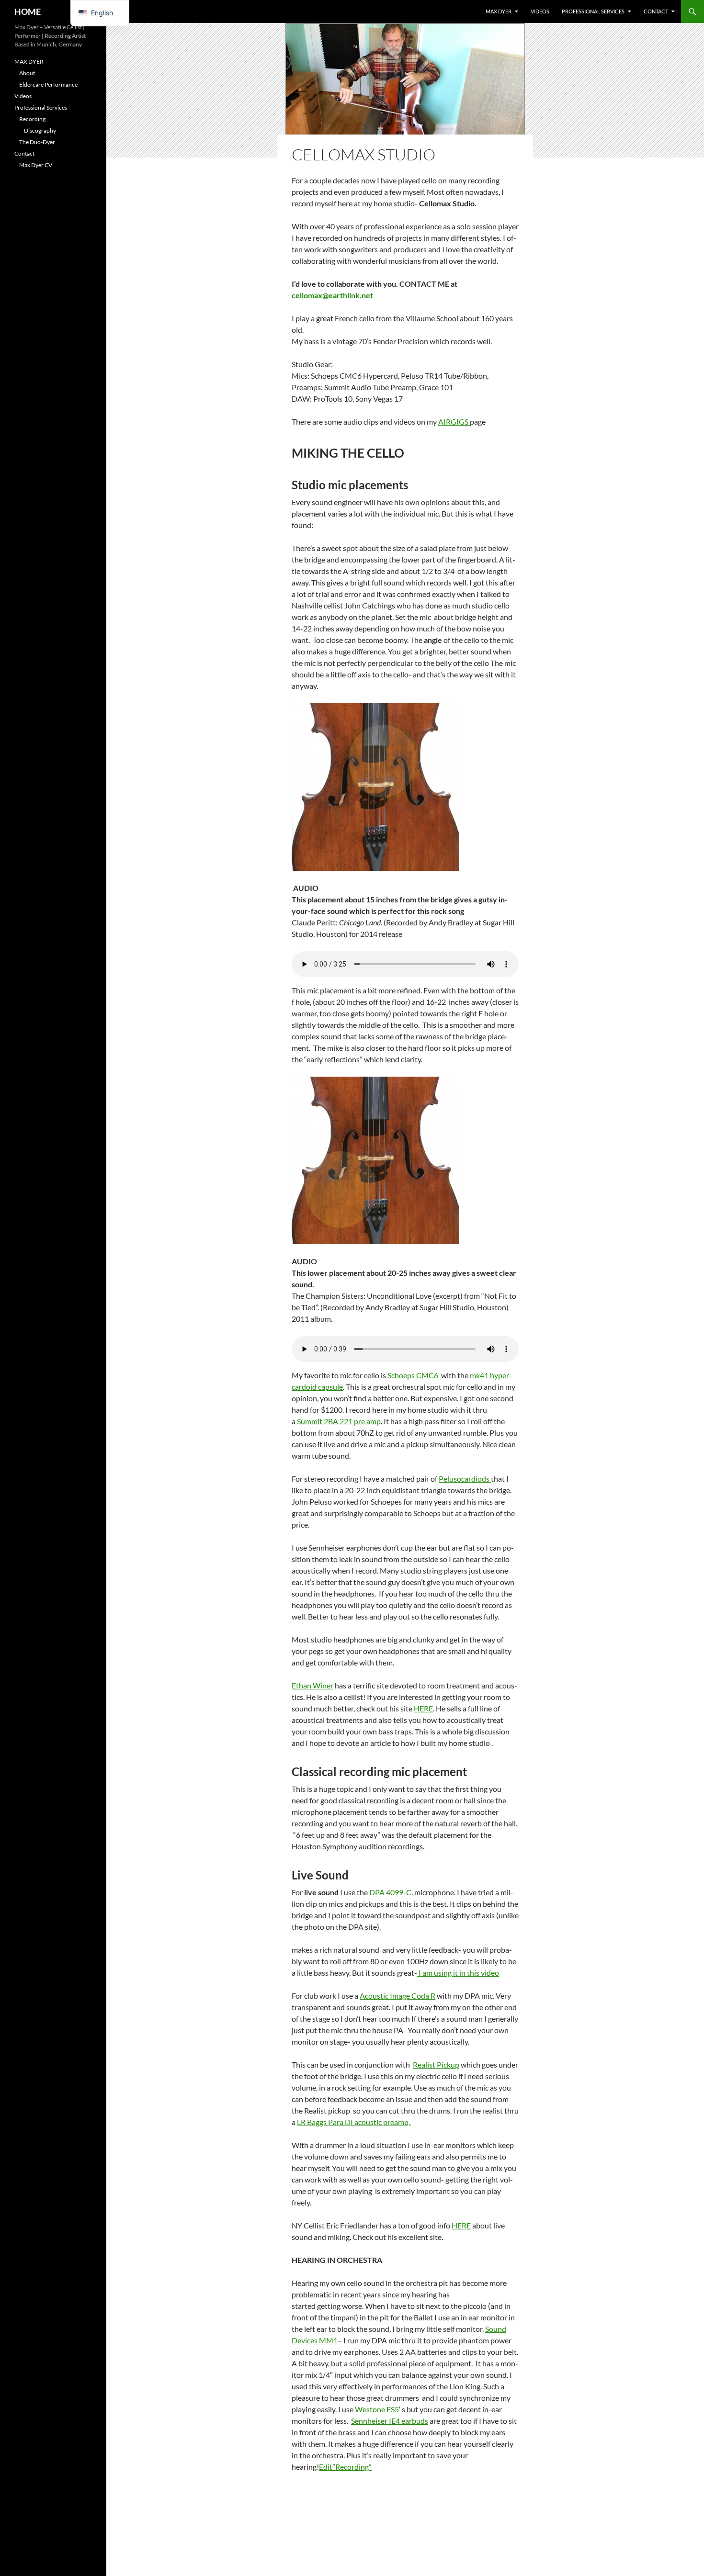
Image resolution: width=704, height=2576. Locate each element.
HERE (423, 1708)
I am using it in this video (458, 1973)
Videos (540, 11)
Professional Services (593, 11)
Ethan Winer (312, 1685)
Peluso (450, 1479)
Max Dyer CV (36, 165)
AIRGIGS (454, 422)
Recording (32, 119)
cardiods (476, 1479)
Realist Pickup (436, 2064)
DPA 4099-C (390, 1892)
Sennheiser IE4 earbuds (390, 2421)
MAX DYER (499, 11)
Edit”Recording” (345, 2467)
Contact (656, 11)
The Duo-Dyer (37, 142)
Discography (40, 130)
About (27, 73)
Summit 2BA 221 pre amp (339, 1421)
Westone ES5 (377, 2409)
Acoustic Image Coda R (397, 1996)
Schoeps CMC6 (413, 1375)
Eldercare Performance (48, 84)
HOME (28, 11)
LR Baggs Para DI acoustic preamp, (354, 2122)
